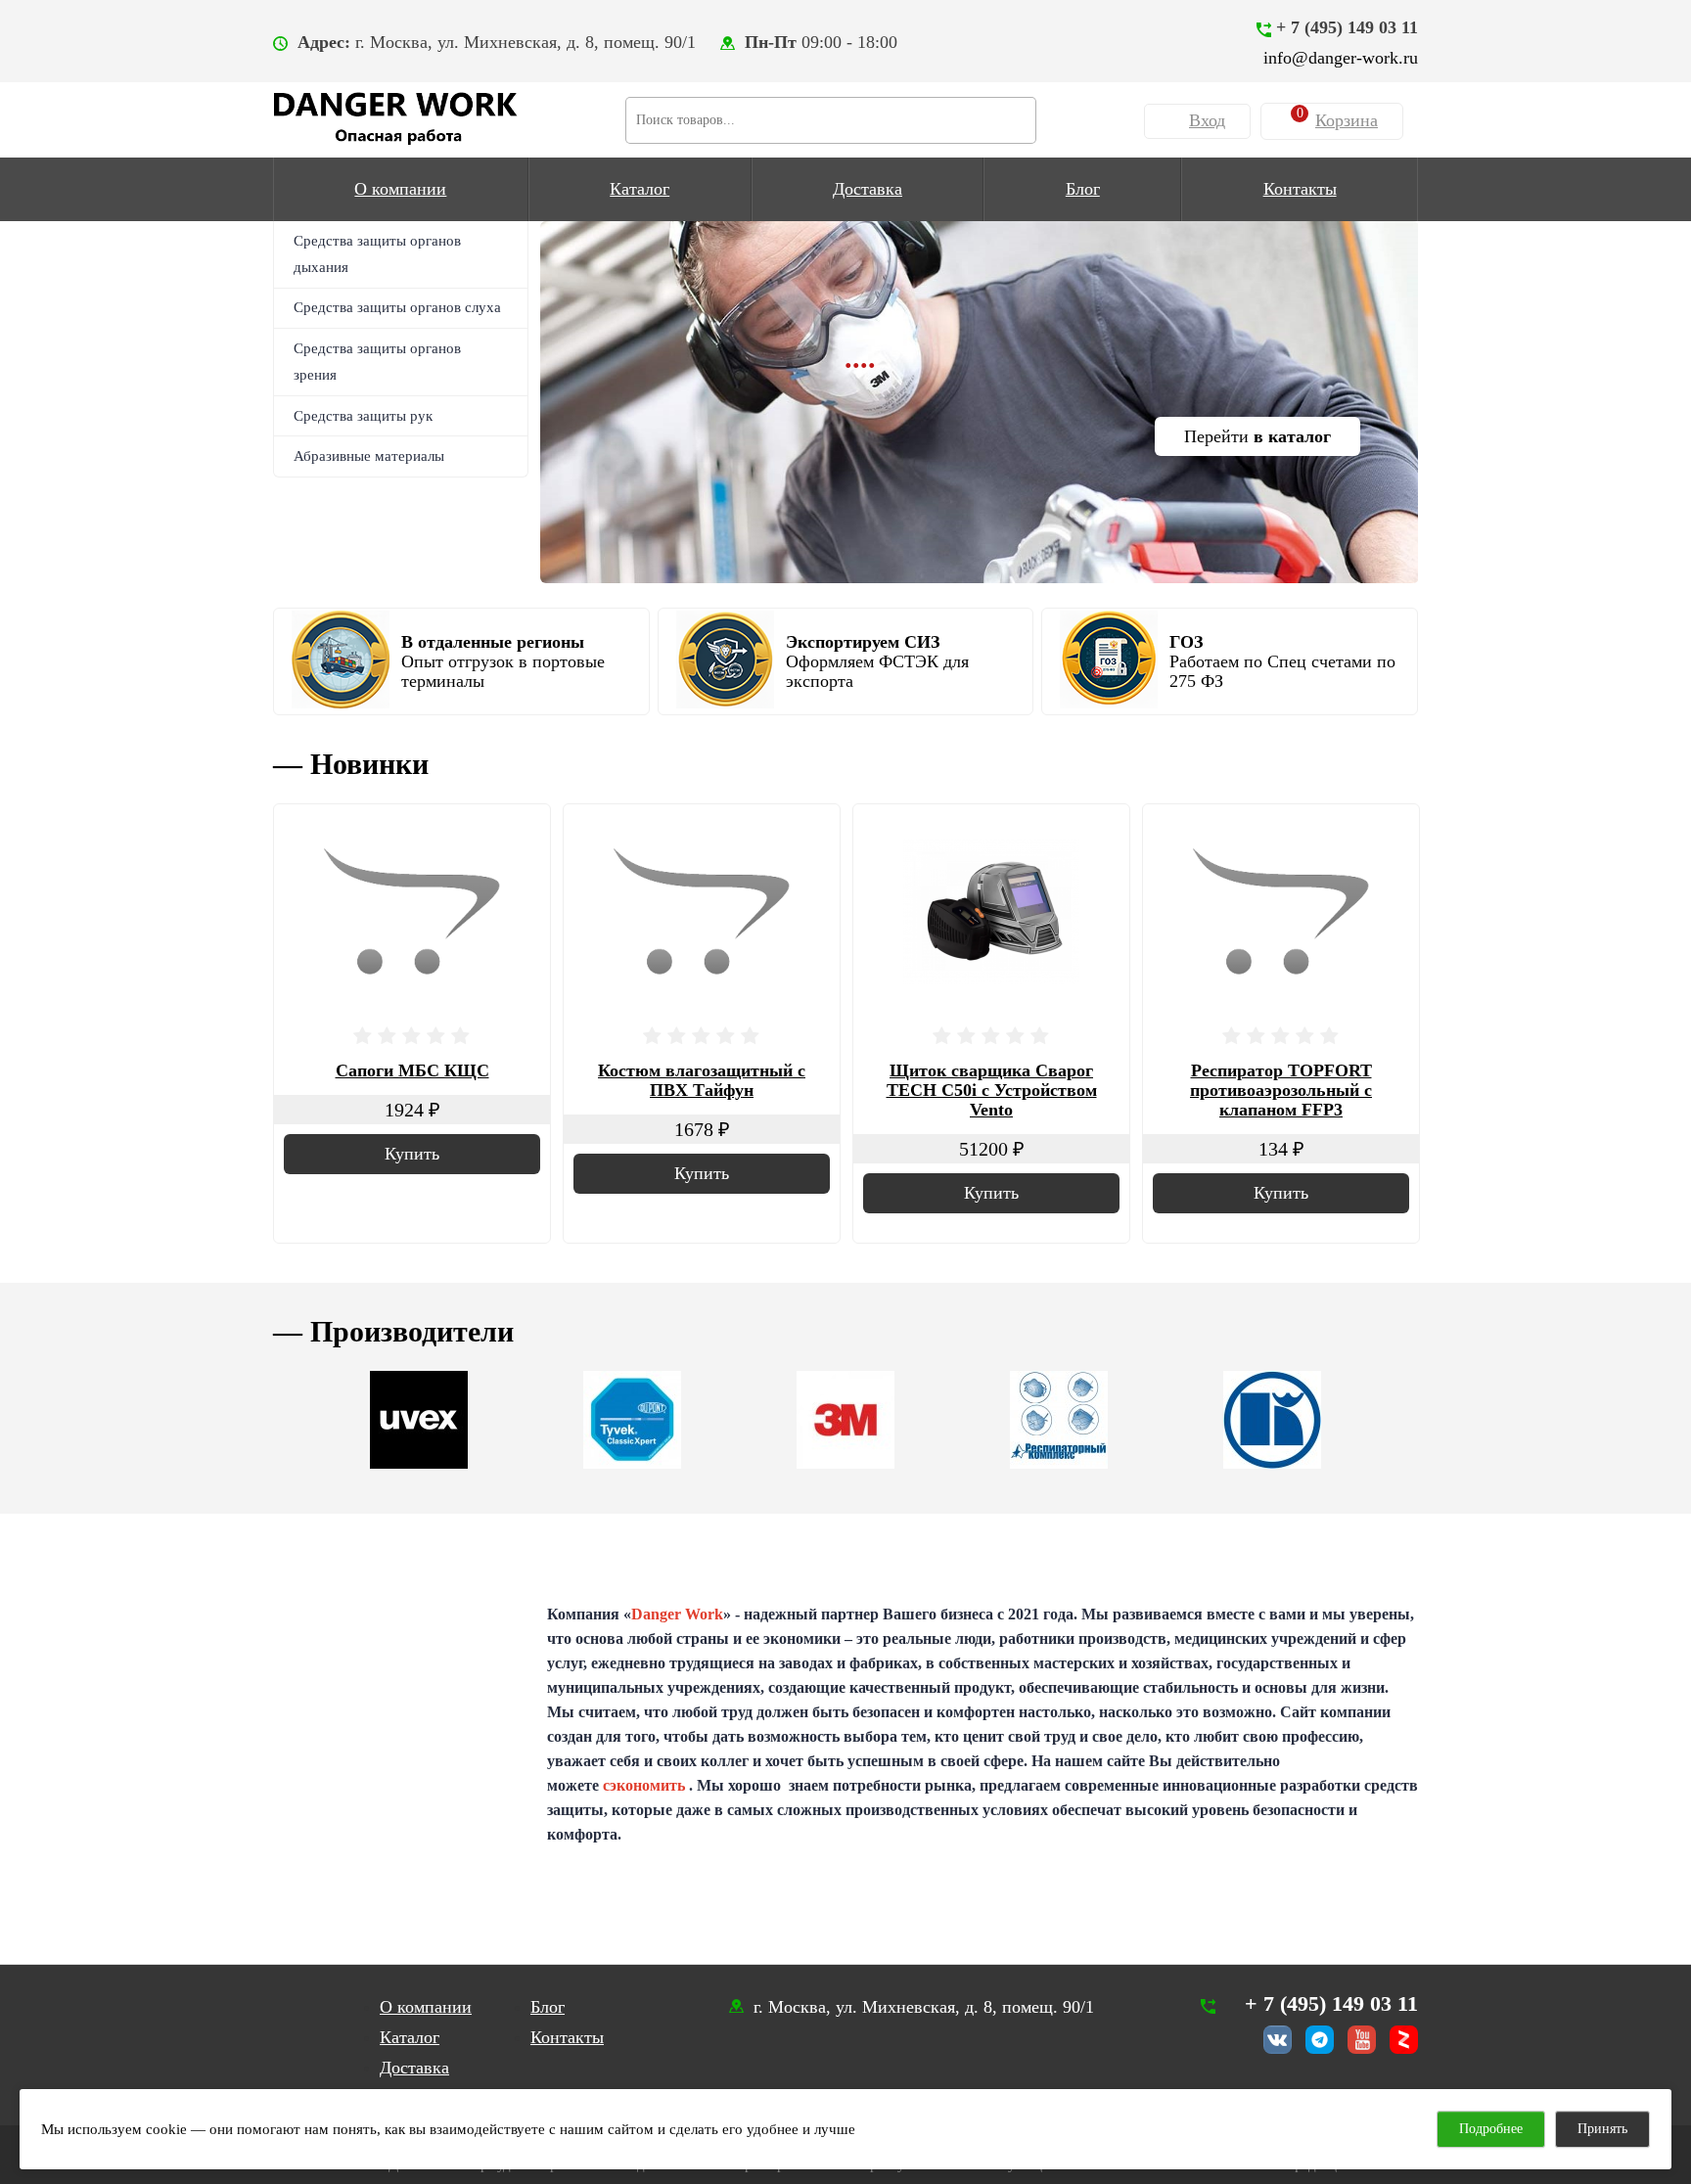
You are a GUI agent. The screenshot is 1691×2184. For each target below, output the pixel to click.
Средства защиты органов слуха (397, 307)
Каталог (640, 189)
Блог (1083, 189)
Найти (1013, 117)
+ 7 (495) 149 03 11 (1347, 27)
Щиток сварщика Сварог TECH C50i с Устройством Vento (992, 1090)
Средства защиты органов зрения (377, 362)
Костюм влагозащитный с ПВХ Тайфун (702, 1080)
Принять (1602, 2129)
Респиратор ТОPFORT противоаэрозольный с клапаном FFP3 (1281, 1090)
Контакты (1300, 189)
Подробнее (1491, 2129)
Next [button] (1394, 754)
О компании (400, 189)
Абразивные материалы (369, 456)
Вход (1207, 120)
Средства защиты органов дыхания (377, 254)
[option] (980, 402)
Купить (412, 1154)
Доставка (868, 189)
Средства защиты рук (363, 416)
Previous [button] (1345, 754)
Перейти (1257, 436)
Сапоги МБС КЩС (412, 1070)
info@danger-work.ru (1341, 58)
